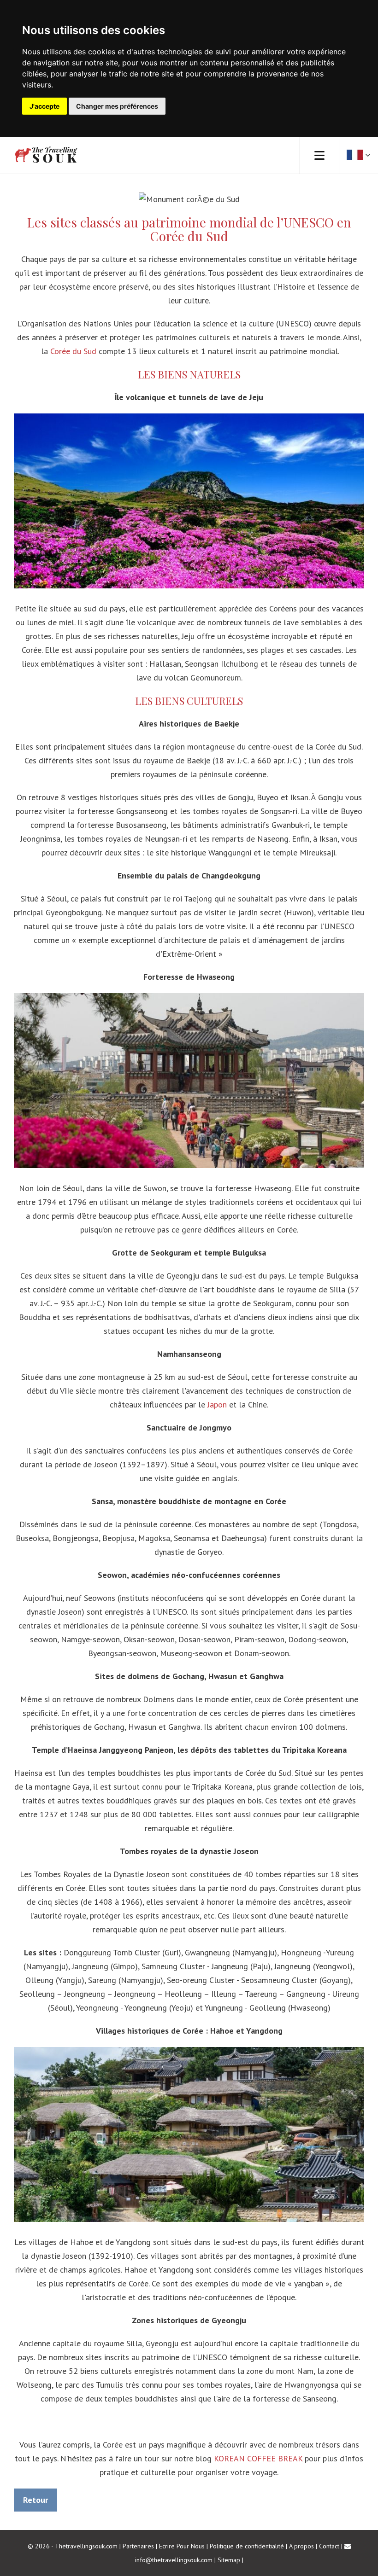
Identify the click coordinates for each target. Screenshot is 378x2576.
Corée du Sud (73, 351)
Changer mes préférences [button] (117, 106)
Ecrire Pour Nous (182, 2546)
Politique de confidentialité (247, 2546)
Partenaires (138, 2546)
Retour (35, 2500)
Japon (217, 1404)
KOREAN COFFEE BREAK (258, 2458)
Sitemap (229, 2560)
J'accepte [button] (44, 106)
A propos (301, 2546)
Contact (329, 2546)
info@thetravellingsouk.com (174, 2560)
